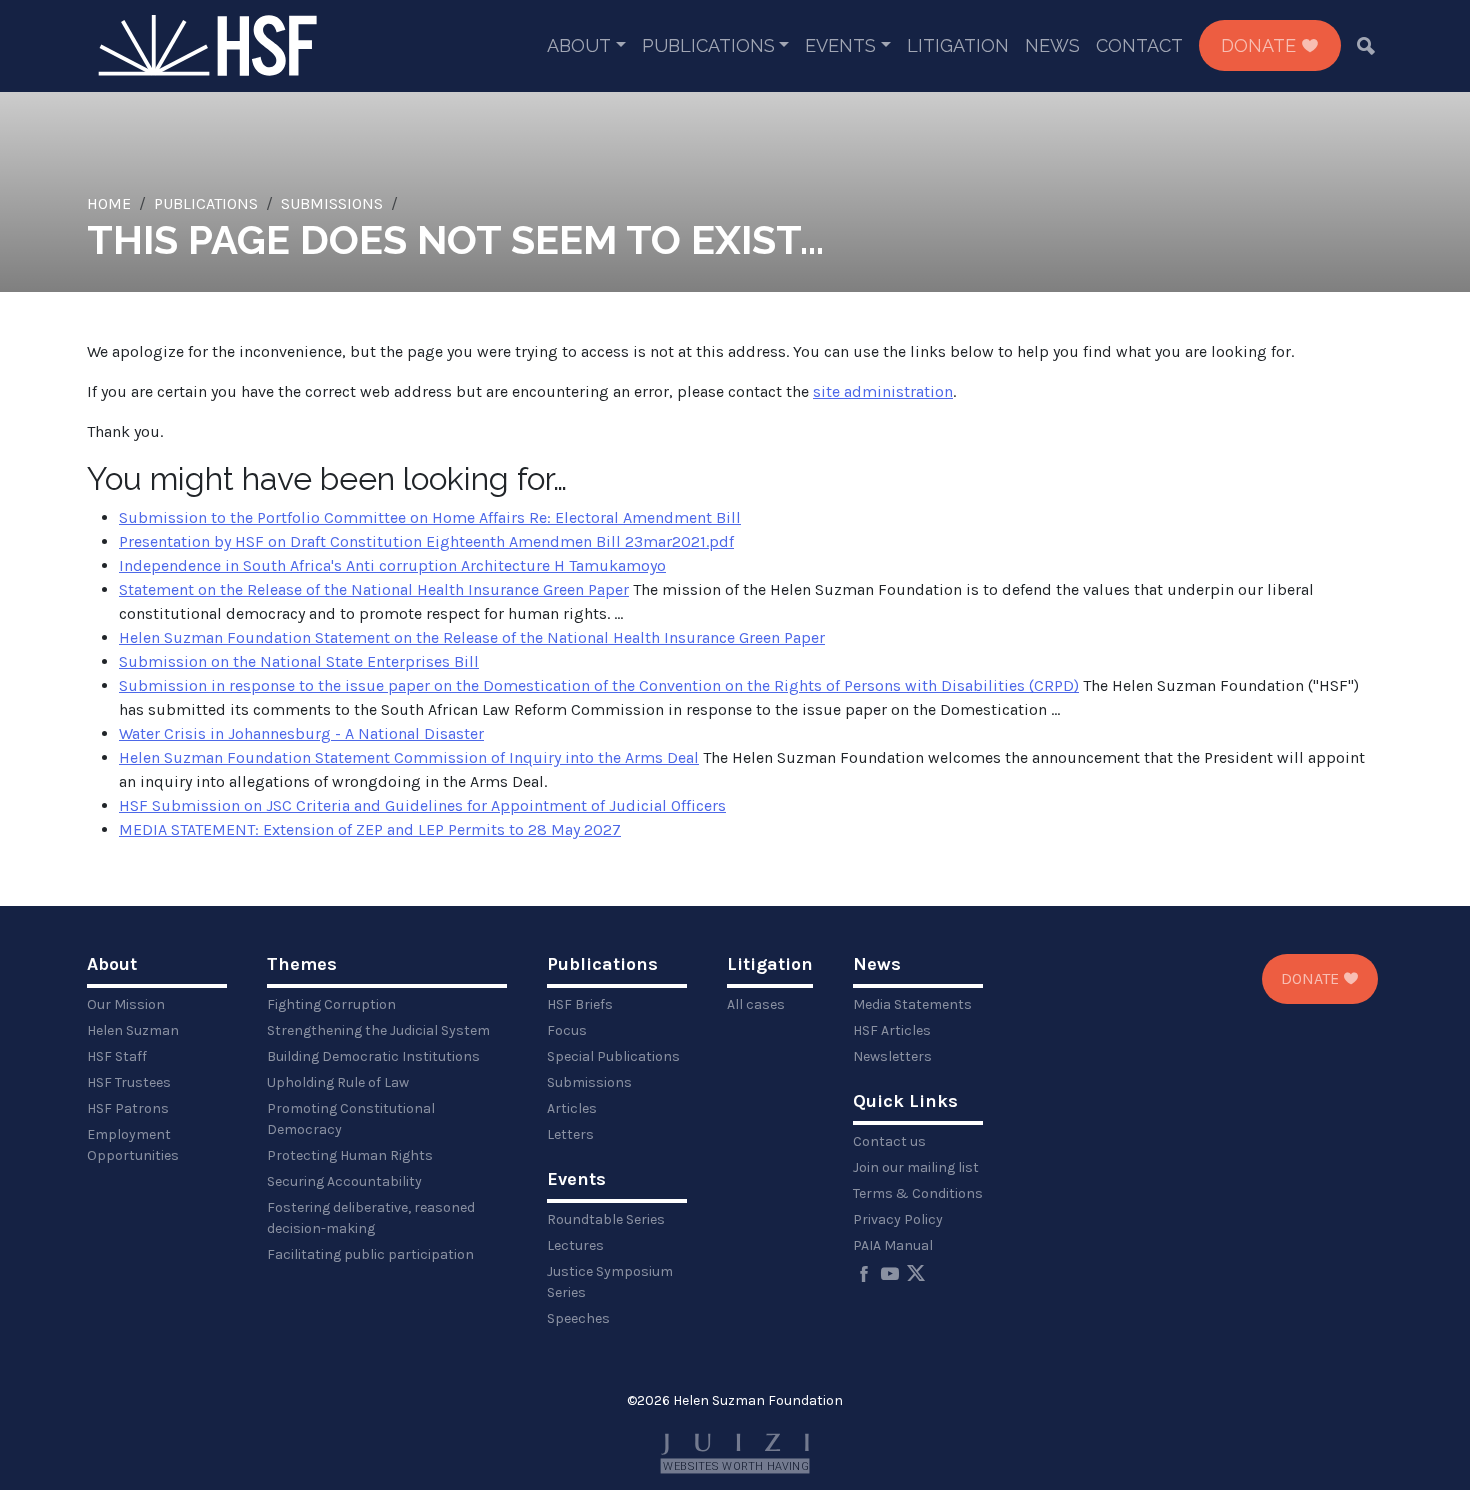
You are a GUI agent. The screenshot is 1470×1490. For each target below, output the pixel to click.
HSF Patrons (128, 1108)
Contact (1139, 45)
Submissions (332, 203)
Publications (708, 45)
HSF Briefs (580, 1004)
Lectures (575, 1245)
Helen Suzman (133, 1030)
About (579, 45)
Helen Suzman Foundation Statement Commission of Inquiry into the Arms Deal (409, 757)
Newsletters (892, 1056)
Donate (1261, 45)
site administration (883, 391)
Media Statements (912, 1004)
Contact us (889, 1141)
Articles (572, 1108)
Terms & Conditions (918, 1193)
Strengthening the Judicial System (378, 1030)
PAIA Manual (893, 1245)
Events (840, 45)
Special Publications (613, 1056)
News (1052, 45)
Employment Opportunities (133, 1145)
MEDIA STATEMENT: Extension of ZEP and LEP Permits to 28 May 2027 (370, 829)
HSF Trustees (129, 1082)
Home (109, 203)
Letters (570, 1134)
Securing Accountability (344, 1181)
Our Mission (126, 1004)
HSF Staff (117, 1056)
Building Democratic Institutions (373, 1056)
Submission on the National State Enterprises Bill (299, 661)
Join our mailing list (916, 1167)
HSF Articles (892, 1030)
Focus (567, 1030)
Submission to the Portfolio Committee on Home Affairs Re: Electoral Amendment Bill (430, 517)
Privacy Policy (898, 1219)
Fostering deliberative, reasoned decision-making (371, 1218)
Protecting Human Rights (350, 1155)
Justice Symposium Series (610, 1282)
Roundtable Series (606, 1219)
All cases (756, 1004)
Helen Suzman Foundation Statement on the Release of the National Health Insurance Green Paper (472, 637)
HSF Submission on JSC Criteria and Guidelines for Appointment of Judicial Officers (422, 805)
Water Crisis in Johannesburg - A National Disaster (301, 733)
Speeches (578, 1318)
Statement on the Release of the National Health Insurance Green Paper (374, 589)
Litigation (958, 45)
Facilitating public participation (370, 1254)
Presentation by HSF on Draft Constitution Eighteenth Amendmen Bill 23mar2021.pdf (426, 541)
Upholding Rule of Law (338, 1082)
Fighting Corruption (331, 1004)
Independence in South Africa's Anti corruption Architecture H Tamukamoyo (392, 565)
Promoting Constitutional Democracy (351, 1119)
